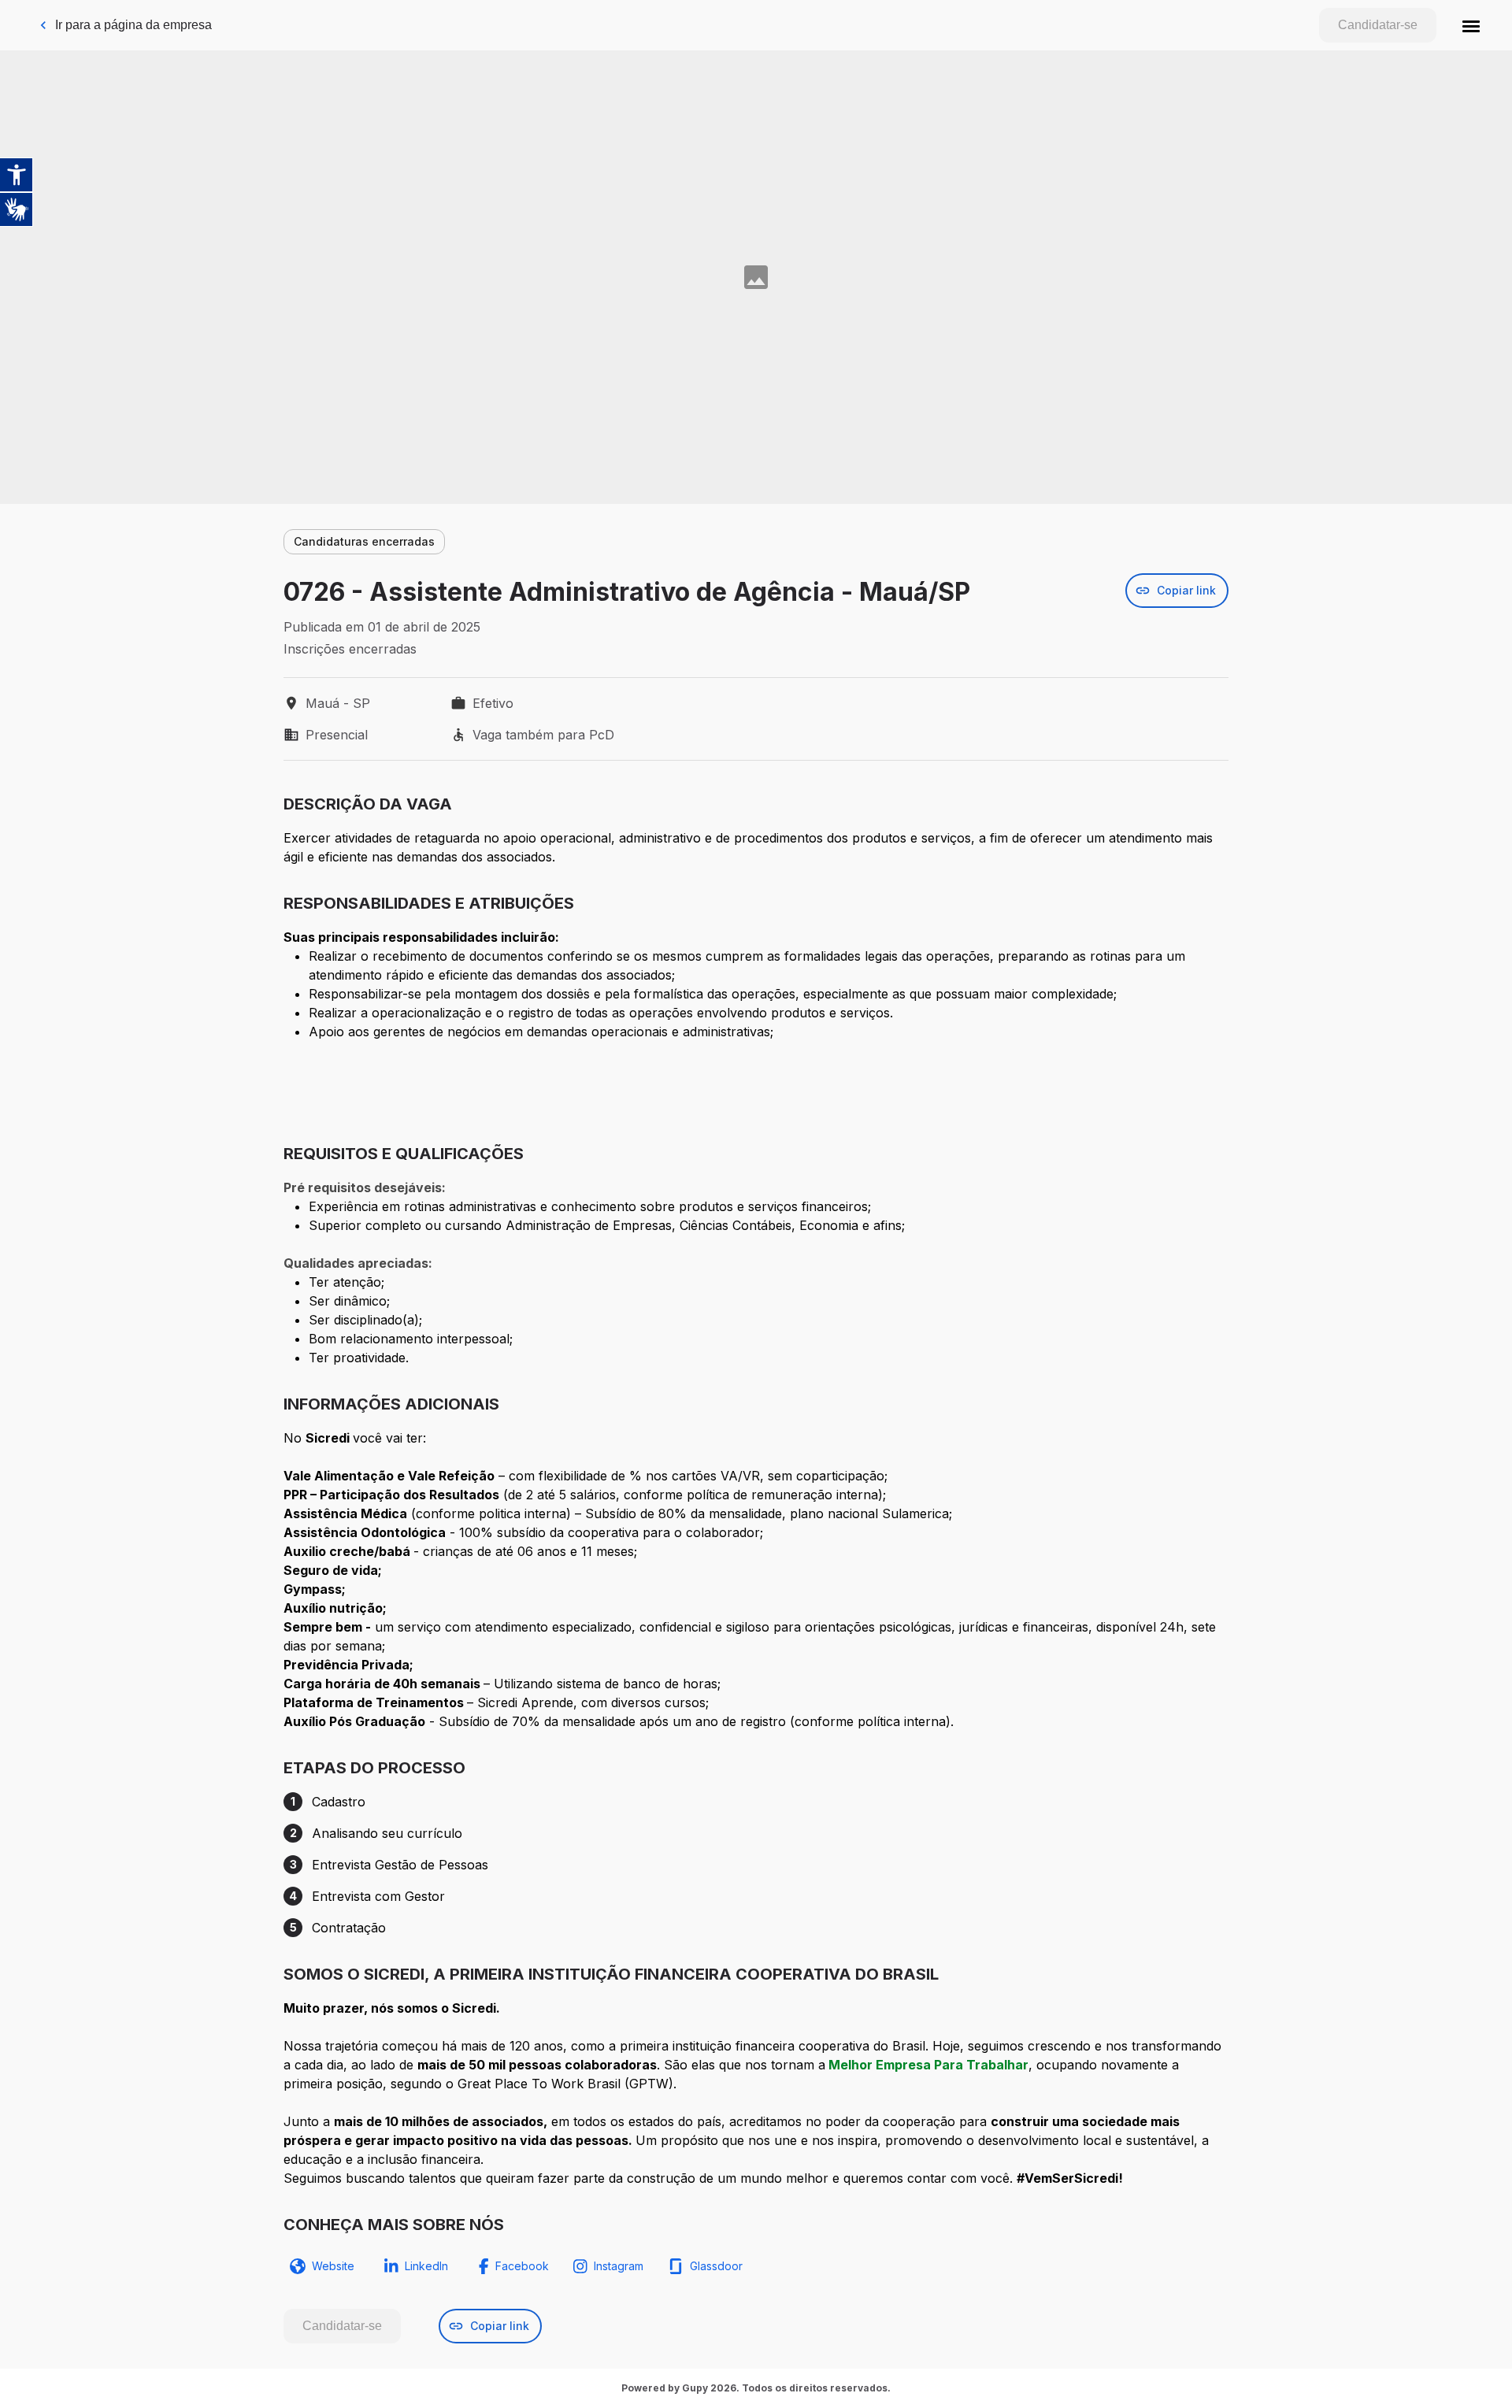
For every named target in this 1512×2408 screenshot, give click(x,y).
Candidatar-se (1378, 25)
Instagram (619, 2266)
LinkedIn (426, 2266)
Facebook (522, 2266)
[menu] (1471, 25)
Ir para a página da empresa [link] (133, 25)
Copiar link (1186, 590)
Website (333, 2266)
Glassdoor (716, 2266)
